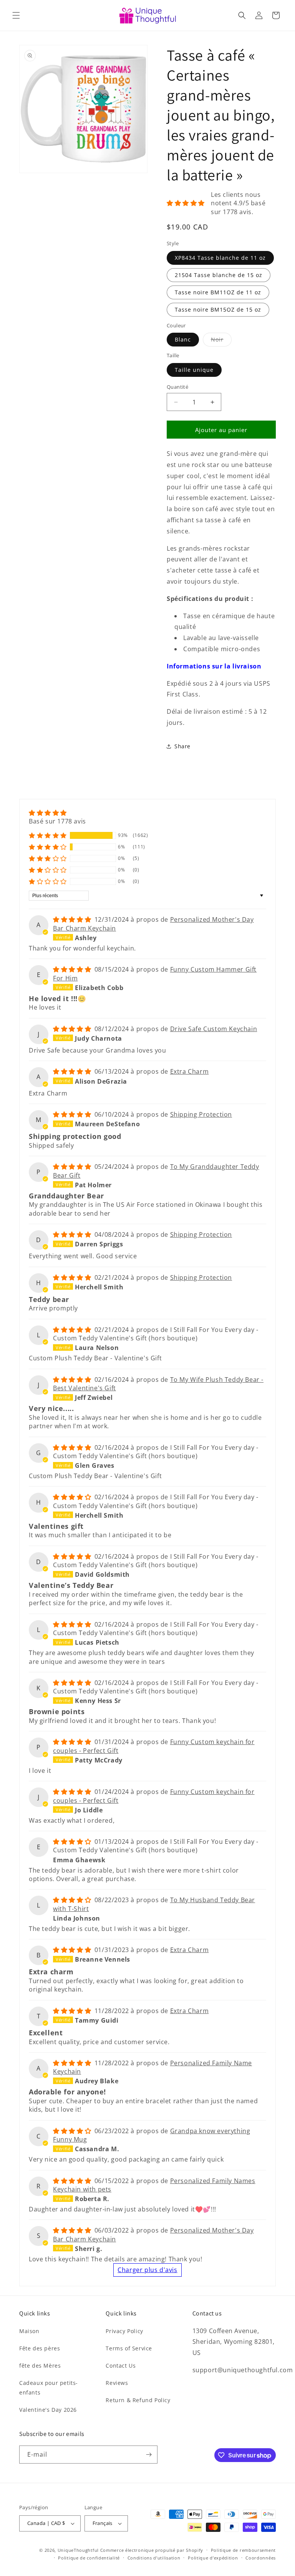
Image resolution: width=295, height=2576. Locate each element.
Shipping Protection (201, 1114)
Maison (29, 2331)
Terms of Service (129, 2348)
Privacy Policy (124, 2331)
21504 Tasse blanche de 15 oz (219, 275)
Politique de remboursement (243, 2550)
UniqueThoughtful (78, 2550)
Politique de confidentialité (89, 2558)
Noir (221, 341)
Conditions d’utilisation (154, 2558)
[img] (57, 813)
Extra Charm (190, 1071)
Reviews (117, 2383)
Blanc (183, 339)
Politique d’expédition (213, 2558)
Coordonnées (261, 2558)
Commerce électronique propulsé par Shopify (152, 2550)
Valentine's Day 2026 (48, 2410)
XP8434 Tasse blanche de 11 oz (220, 258)
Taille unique (194, 370)
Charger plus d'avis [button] (147, 2270)
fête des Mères (40, 2366)
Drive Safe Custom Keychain (214, 1029)
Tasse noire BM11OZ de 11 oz (218, 292)
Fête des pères (40, 2348)
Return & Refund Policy (138, 2400)
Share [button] (182, 746)
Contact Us (121, 2366)
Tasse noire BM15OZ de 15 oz (218, 309)
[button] (16, 15)
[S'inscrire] (149, 2455)
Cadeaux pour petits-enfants (49, 2388)
